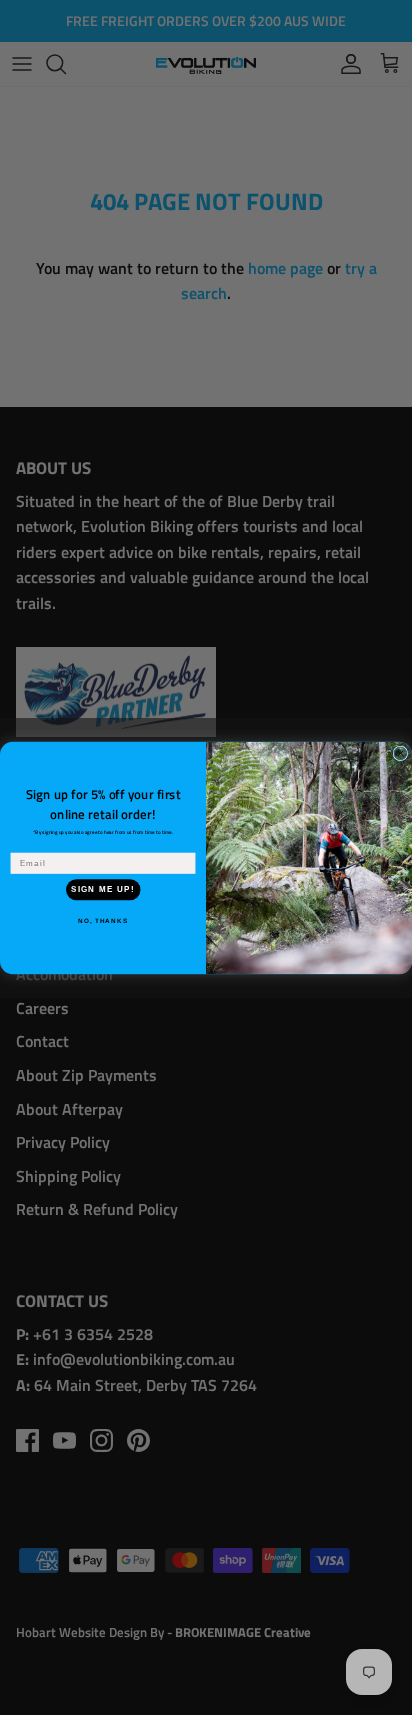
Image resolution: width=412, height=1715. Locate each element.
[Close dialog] (400, 753)
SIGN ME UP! (103, 888)
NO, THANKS (103, 920)
